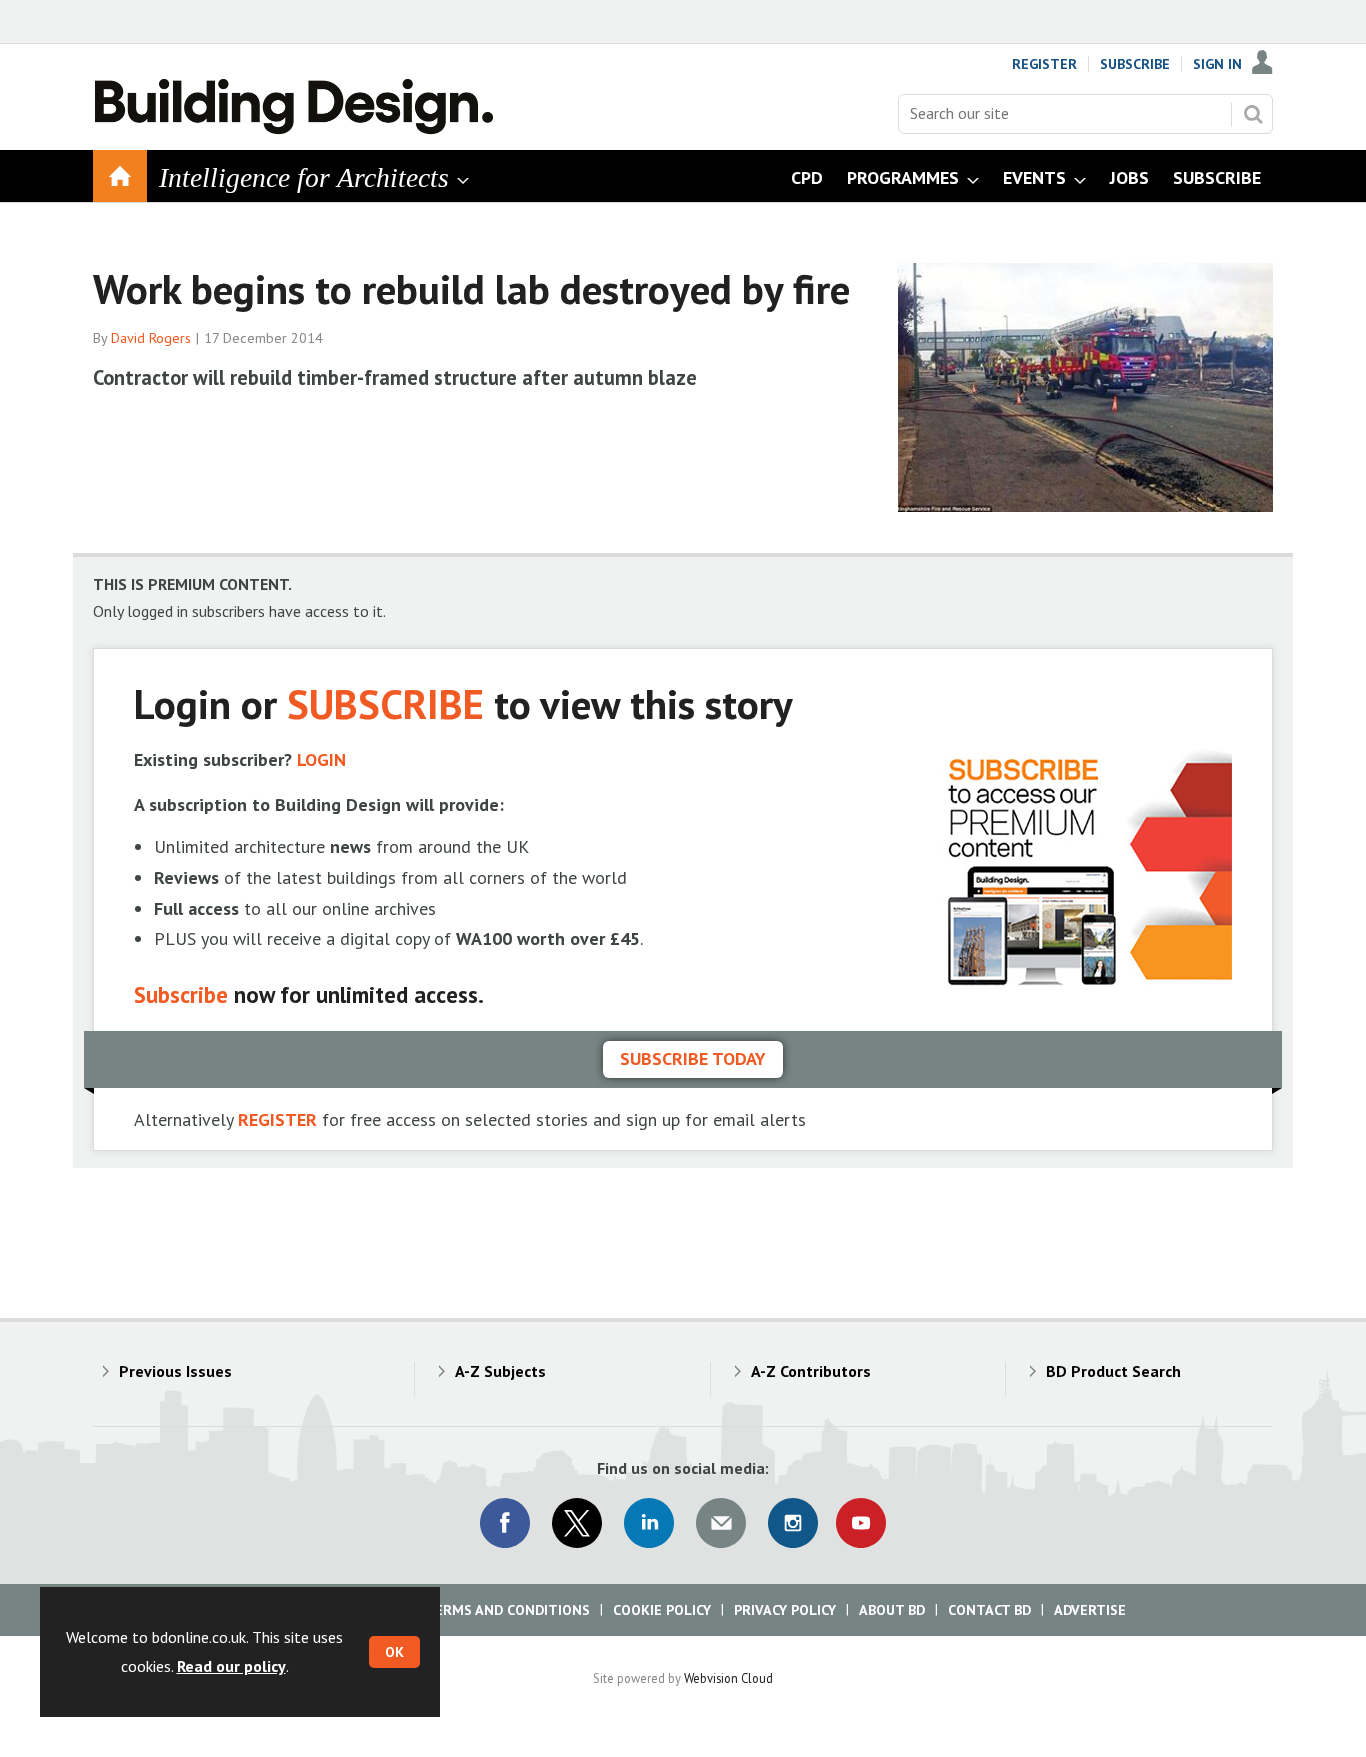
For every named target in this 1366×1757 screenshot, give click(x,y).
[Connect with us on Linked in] (649, 1523)
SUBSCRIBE (385, 703)
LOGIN (321, 759)
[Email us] (721, 1523)
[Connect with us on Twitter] (577, 1523)
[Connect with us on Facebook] (505, 1523)
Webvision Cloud (728, 1678)
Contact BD (989, 1610)
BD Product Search (1113, 1371)
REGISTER (277, 1119)
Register (1044, 64)
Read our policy (231, 1666)
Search (1253, 114)
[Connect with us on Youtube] (861, 1523)
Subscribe (1135, 64)
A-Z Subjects (500, 1371)
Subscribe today (693, 1058)
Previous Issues (175, 1371)
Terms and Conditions (507, 1610)
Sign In (1217, 64)
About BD (892, 1610)
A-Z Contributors (811, 1371)
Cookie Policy (662, 1610)
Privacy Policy (785, 1610)
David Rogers (151, 338)
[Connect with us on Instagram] (793, 1523)
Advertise (1090, 1610)
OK (394, 1652)
